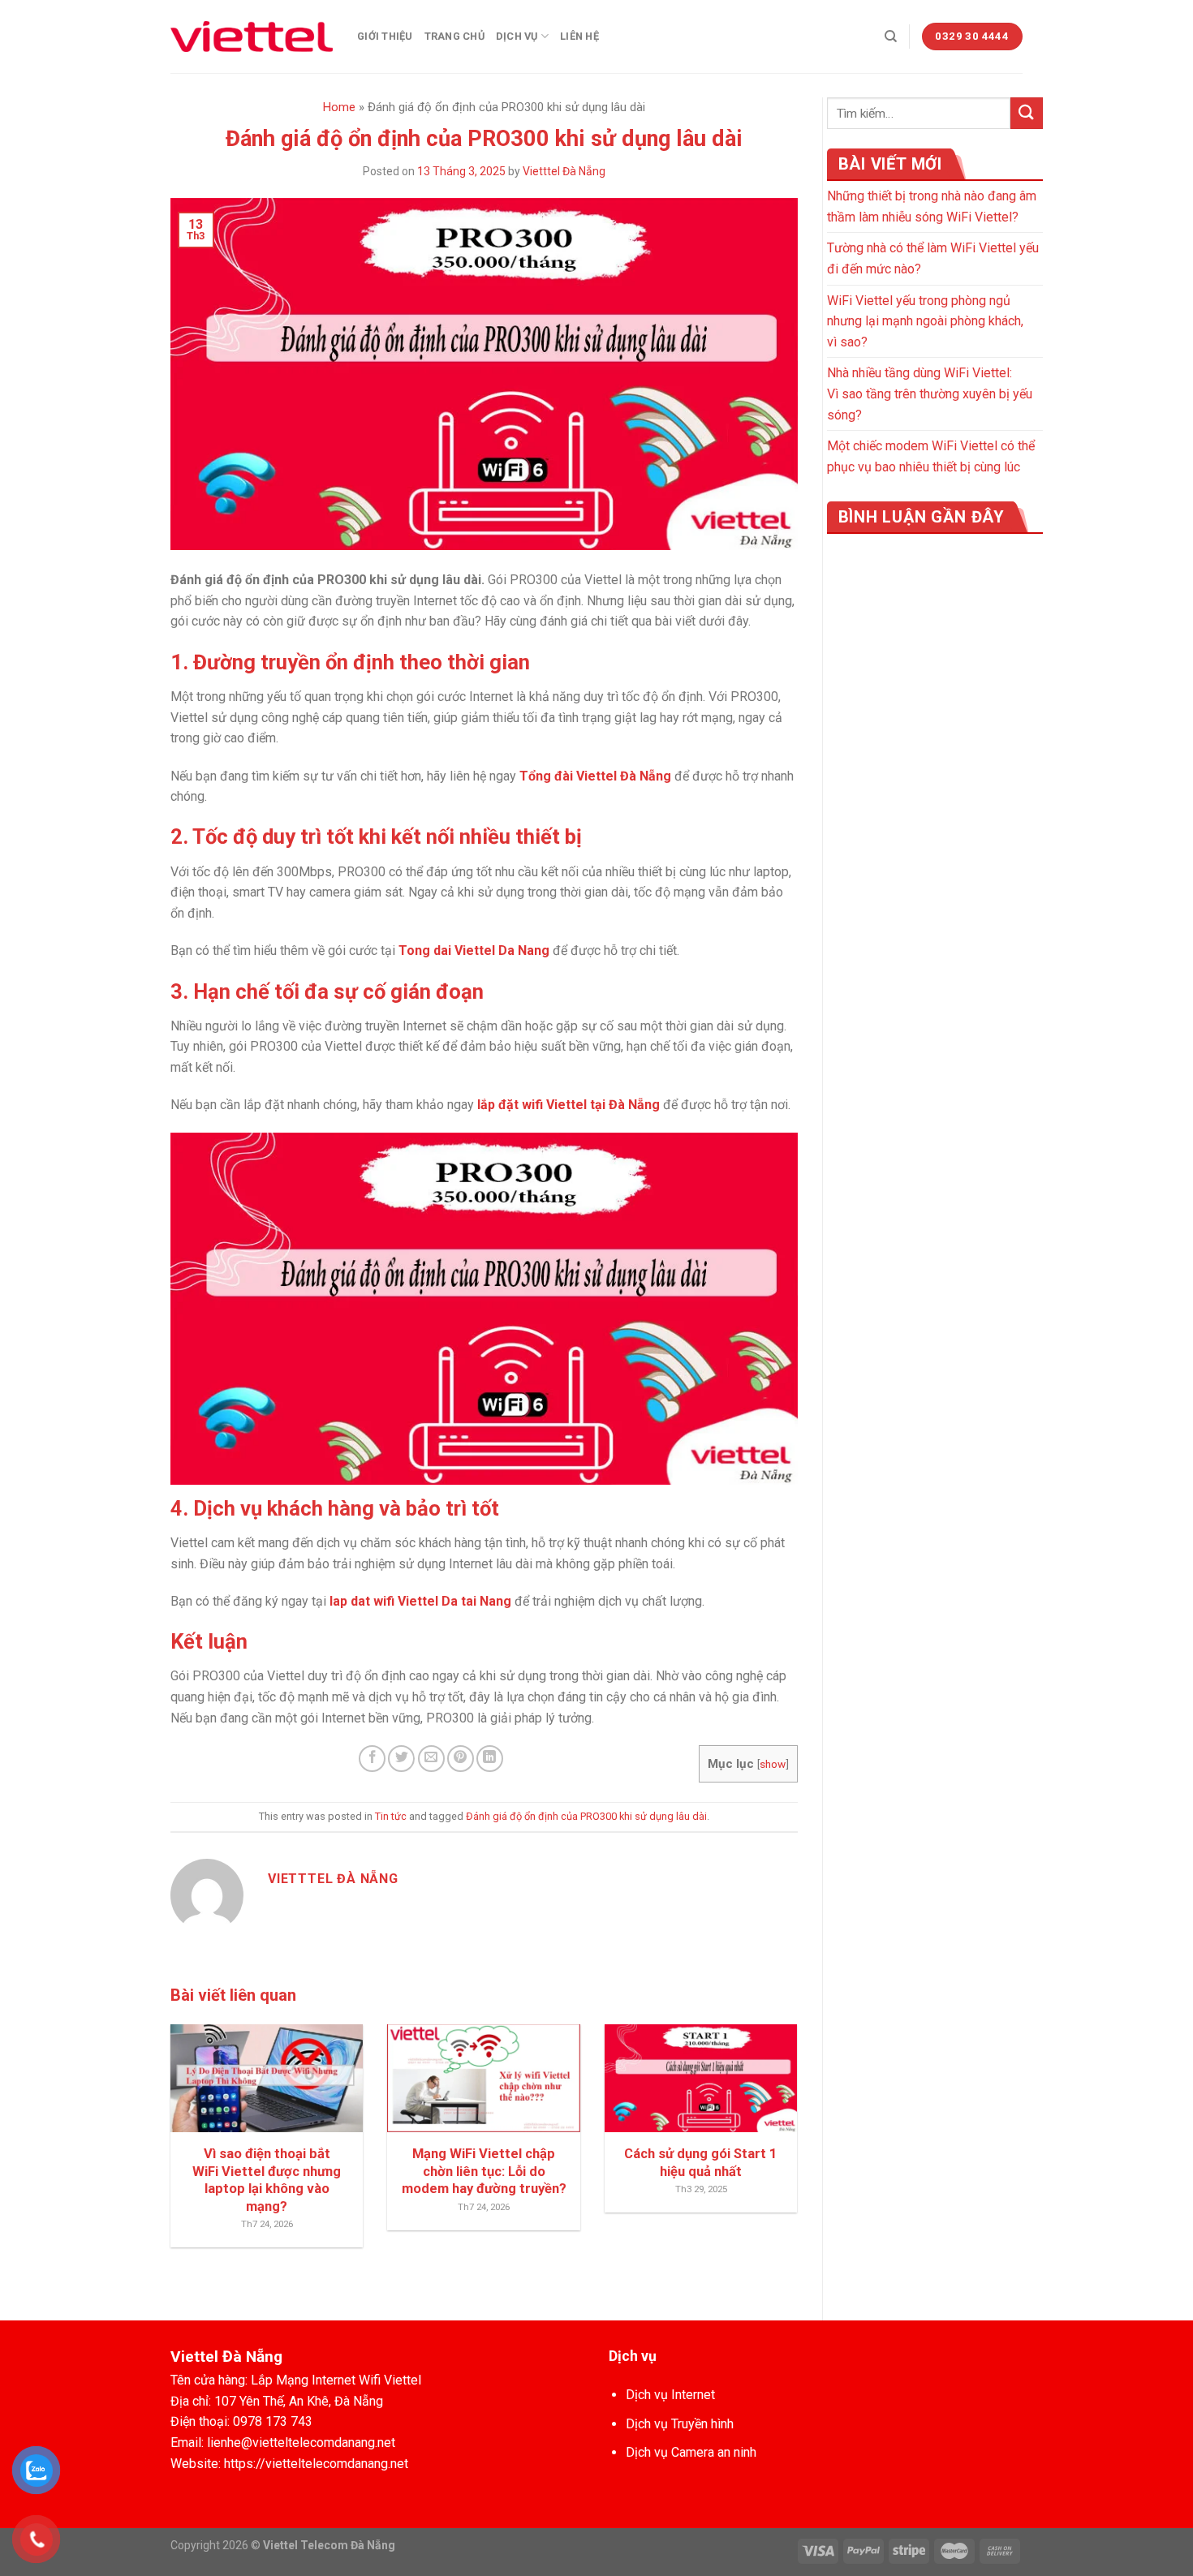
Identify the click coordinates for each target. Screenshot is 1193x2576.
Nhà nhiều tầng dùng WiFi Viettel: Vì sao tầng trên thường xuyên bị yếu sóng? (930, 393)
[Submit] (1027, 113)
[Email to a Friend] (431, 1759)
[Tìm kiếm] (891, 37)
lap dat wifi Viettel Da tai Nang (420, 1601)
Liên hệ (579, 36)
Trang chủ (454, 36)
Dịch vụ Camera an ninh (691, 2452)
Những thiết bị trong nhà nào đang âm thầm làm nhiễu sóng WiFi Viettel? (932, 206)
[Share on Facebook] (372, 1759)
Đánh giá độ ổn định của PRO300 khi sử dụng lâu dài (586, 1816)
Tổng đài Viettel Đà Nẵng (595, 776)
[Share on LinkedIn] (490, 1759)
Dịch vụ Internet (670, 2395)
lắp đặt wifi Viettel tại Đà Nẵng (569, 1105)
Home (339, 107)
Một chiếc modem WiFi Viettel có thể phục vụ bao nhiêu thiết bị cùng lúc (931, 456)
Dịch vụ (517, 36)
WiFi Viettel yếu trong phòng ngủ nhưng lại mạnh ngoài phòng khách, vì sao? (925, 321)
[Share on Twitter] (401, 1759)
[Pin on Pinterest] (461, 1759)
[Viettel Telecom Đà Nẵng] (252, 37)
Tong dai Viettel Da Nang (474, 950)
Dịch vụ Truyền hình (680, 2424)
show (773, 1764)
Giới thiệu (385, 36)
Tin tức (391, 1816)
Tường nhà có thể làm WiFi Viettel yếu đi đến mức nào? (933, 258)
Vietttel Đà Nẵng (564, 171)
